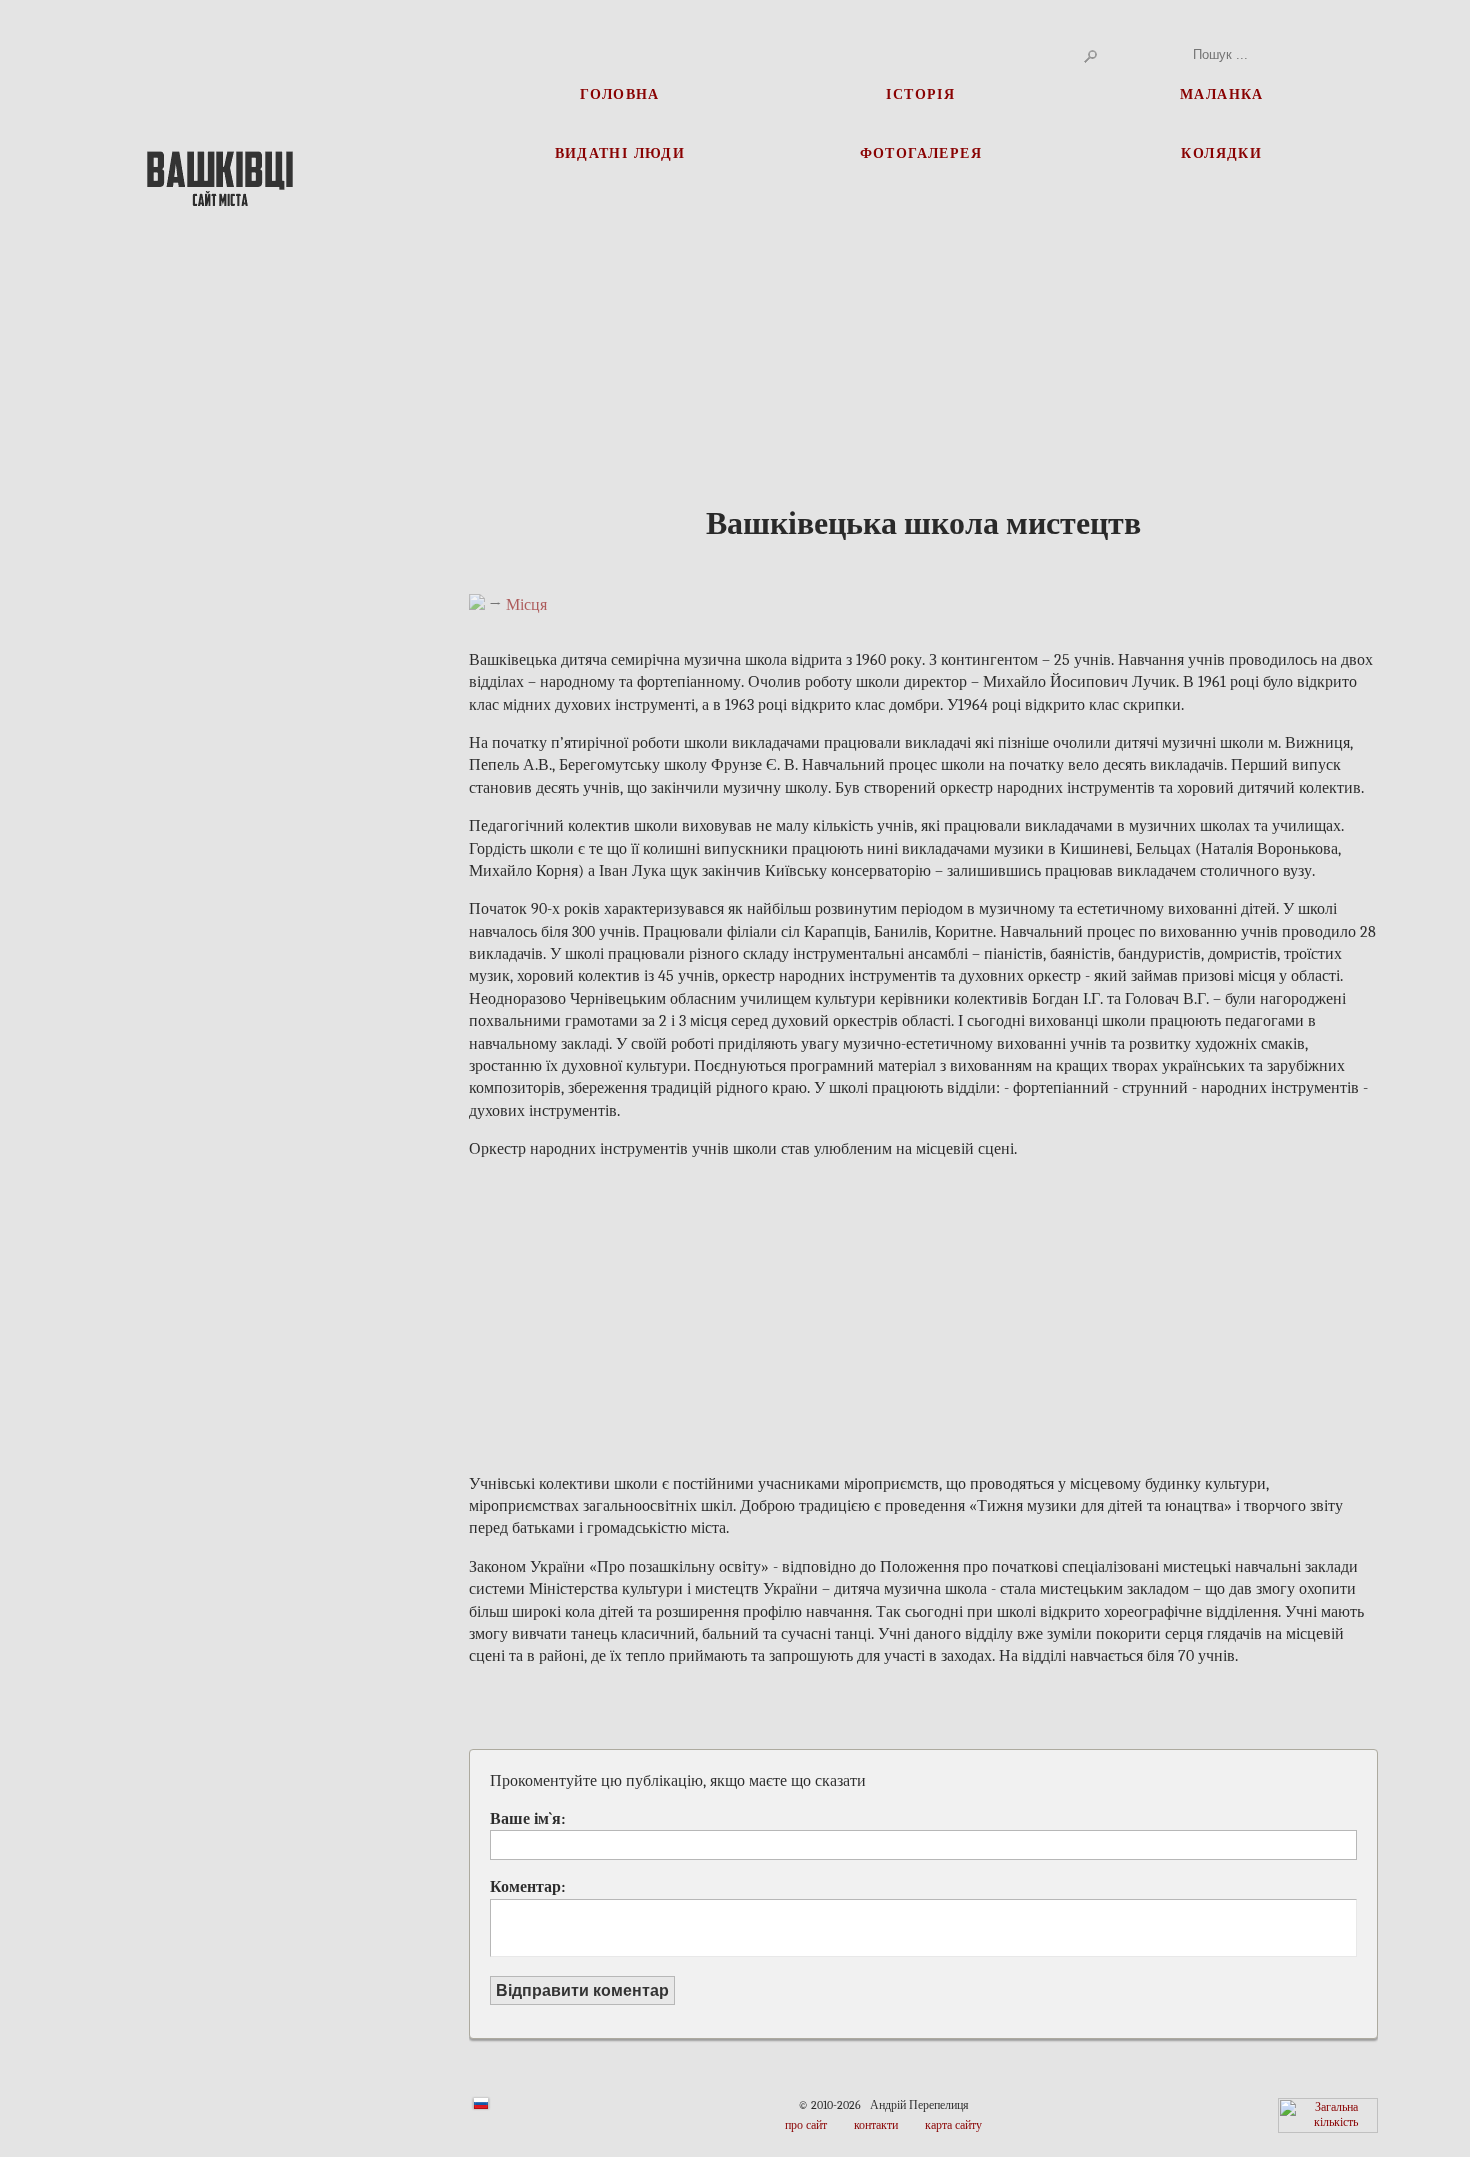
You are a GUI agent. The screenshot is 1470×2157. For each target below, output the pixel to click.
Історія (920, 93)
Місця (526, 605)
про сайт (806, 2125)
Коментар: (527, 1887)
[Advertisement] (221, 580)
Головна (620, 93)
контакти (876, 2125)
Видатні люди (620, 152)
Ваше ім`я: (527, 1819)
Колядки (1221, 152)
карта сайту (953, 2125)
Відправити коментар (582, 1990)
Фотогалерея (921, 152)
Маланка (1222, 93)
